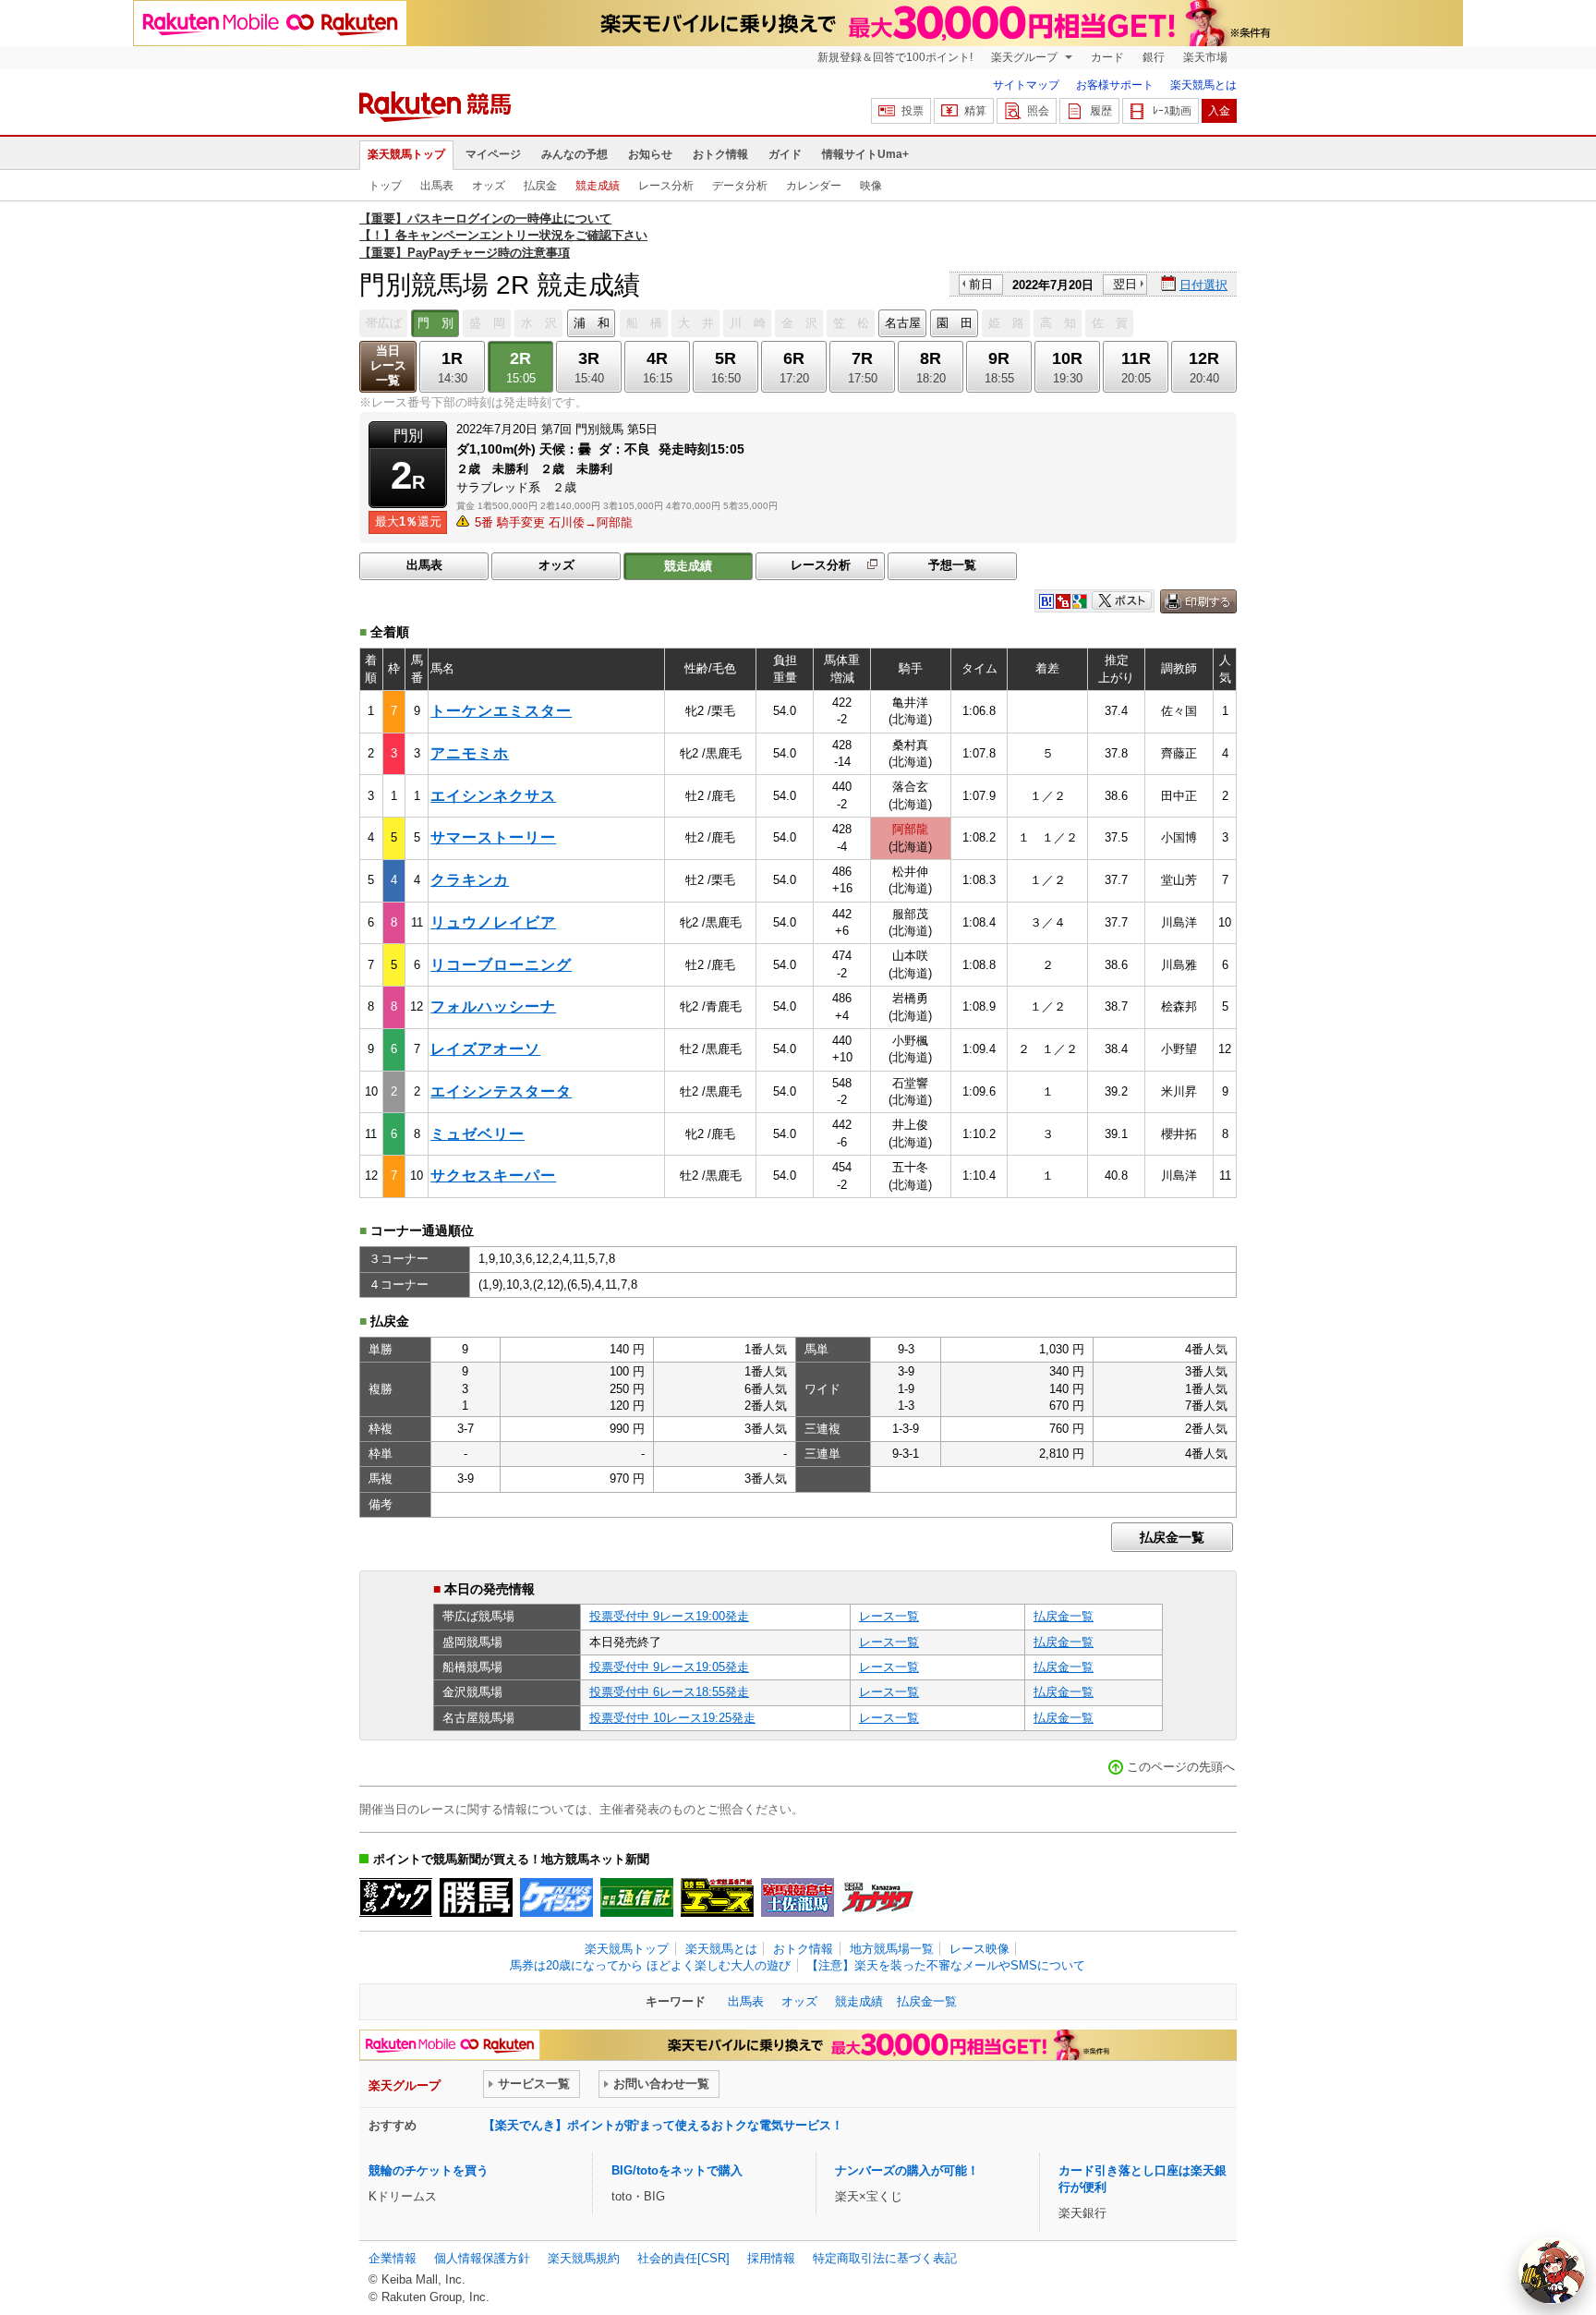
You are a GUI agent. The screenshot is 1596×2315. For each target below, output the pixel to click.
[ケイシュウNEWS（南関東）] (556, 1897)
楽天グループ (1026, 57)
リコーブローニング (501, 965)
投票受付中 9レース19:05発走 (669, 1667)
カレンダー (814, 186)
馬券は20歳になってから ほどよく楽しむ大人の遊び (650, 1965)
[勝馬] (476, 1897)
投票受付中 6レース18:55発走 (669, 1692)
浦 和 (592, 323)
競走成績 (598, 186)
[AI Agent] (1552, 2271)
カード (1107, 57)
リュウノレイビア (493, 922)
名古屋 (903, 323)
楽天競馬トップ (406, 154)
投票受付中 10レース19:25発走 (672, 1718)
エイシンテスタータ (501, 1091)
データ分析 (740, 186)
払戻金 (540, 186)
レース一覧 (889, 1616)
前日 (981, 284)
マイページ (493, 154)
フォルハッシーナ (493, 1006)
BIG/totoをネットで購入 (677, 2170)
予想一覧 (952, 565)
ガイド (785, 154)
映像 (871, 186)
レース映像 (979, 1949)
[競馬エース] (717, 1897)
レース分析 (666, 186)
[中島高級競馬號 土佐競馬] (798, 1897)
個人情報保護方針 (482, 2258)
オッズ (489, 186)
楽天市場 (1205, 57)
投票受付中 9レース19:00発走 (669, 1616)
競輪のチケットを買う (429, 2170)
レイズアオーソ (485, 1049)
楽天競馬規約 (584, 2258)
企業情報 (393, 2258)
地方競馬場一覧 (892, 1949)
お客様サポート (1115, 85)
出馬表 (437, 186)
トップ (385, 186)
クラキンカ (470, 880)
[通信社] (637, 1897)
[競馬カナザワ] (878, 1897)
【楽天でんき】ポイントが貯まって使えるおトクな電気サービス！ (663, 2125)
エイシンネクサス (493, 796)
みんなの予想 (574, 154)
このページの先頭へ (1181, 1767)
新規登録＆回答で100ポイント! (895, 57)
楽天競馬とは (1203, 85)
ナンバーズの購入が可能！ (907, 2170)
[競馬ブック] (396, 1897)
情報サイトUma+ (865, 154)
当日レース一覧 (388, 365)
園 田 (955, 323)
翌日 (1125, 284)
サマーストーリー (493, 837)
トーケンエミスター (501, 711)
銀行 (1154, 57)
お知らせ (650, 154)
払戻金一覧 (1172, 1537)
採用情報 (771, 2258)
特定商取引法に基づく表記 (885, 2258)
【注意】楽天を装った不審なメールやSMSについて (946, 1965)
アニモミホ (470, 753)
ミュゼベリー (478, 1134)
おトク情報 (720, 154)
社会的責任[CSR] (683, 2258)
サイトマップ (1026, 85)
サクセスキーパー (493, 1176)
